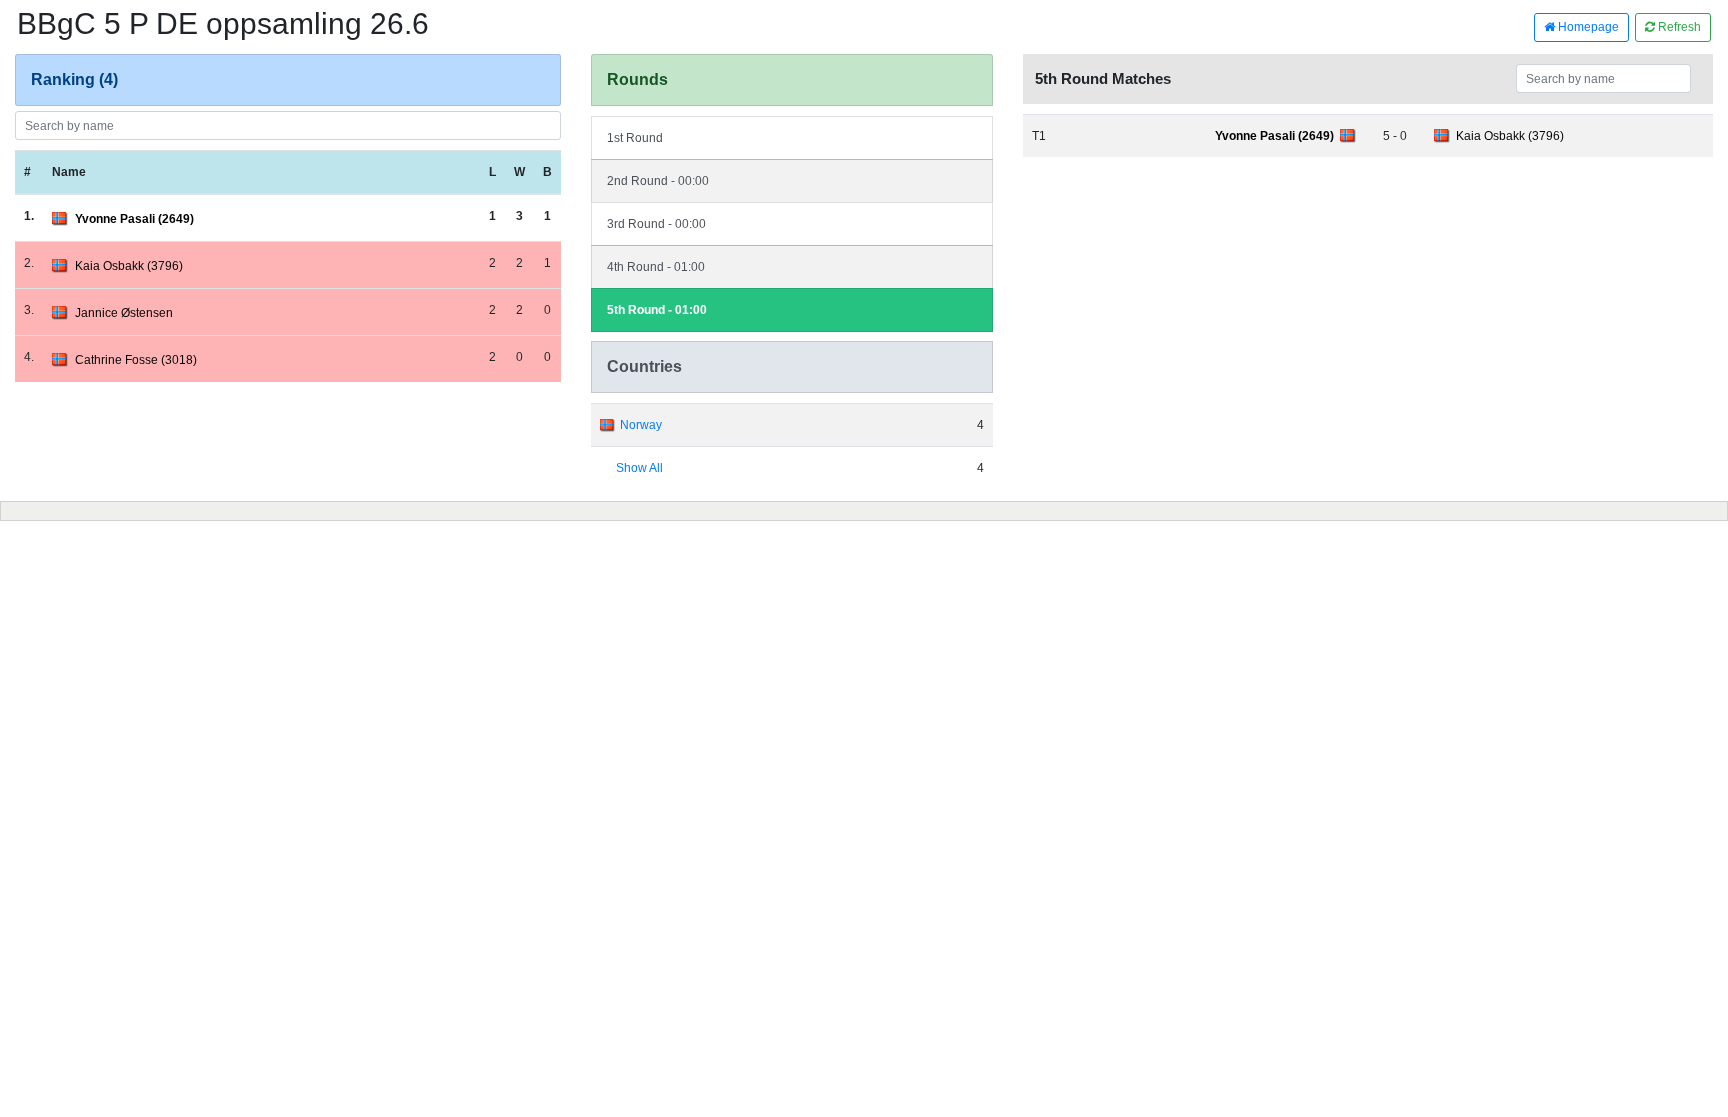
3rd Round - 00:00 (656, 224)
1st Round (635, 138)
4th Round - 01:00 (656, 267)
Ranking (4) (74, 79)
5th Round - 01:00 (657, 310)
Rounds (637, 79)
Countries (644, 366)
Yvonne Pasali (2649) (134, 219)
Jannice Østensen (124, 313)
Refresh (1678, 27)
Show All (639, 468)
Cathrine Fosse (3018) (136, 360)
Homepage (1587, 27)
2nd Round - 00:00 (658, 181)
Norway (641, 425)
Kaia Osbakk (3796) (129, 266)
